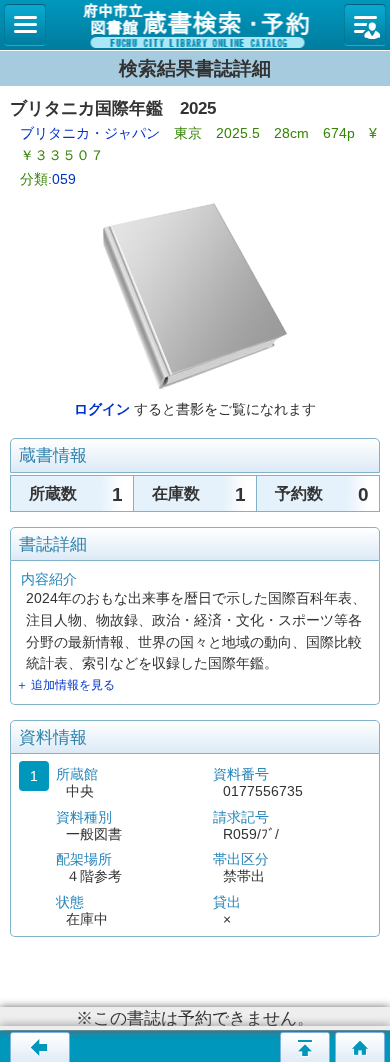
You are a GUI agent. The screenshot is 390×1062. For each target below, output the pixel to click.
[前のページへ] (40, 1047)
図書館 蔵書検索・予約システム (195, 25)
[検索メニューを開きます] (25, 25)
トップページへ (360, 1047)
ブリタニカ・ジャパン (90, 133)
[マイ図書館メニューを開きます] (365, 25)
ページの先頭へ (305, 1047)
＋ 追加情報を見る (65, 685)
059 (64, 179)
